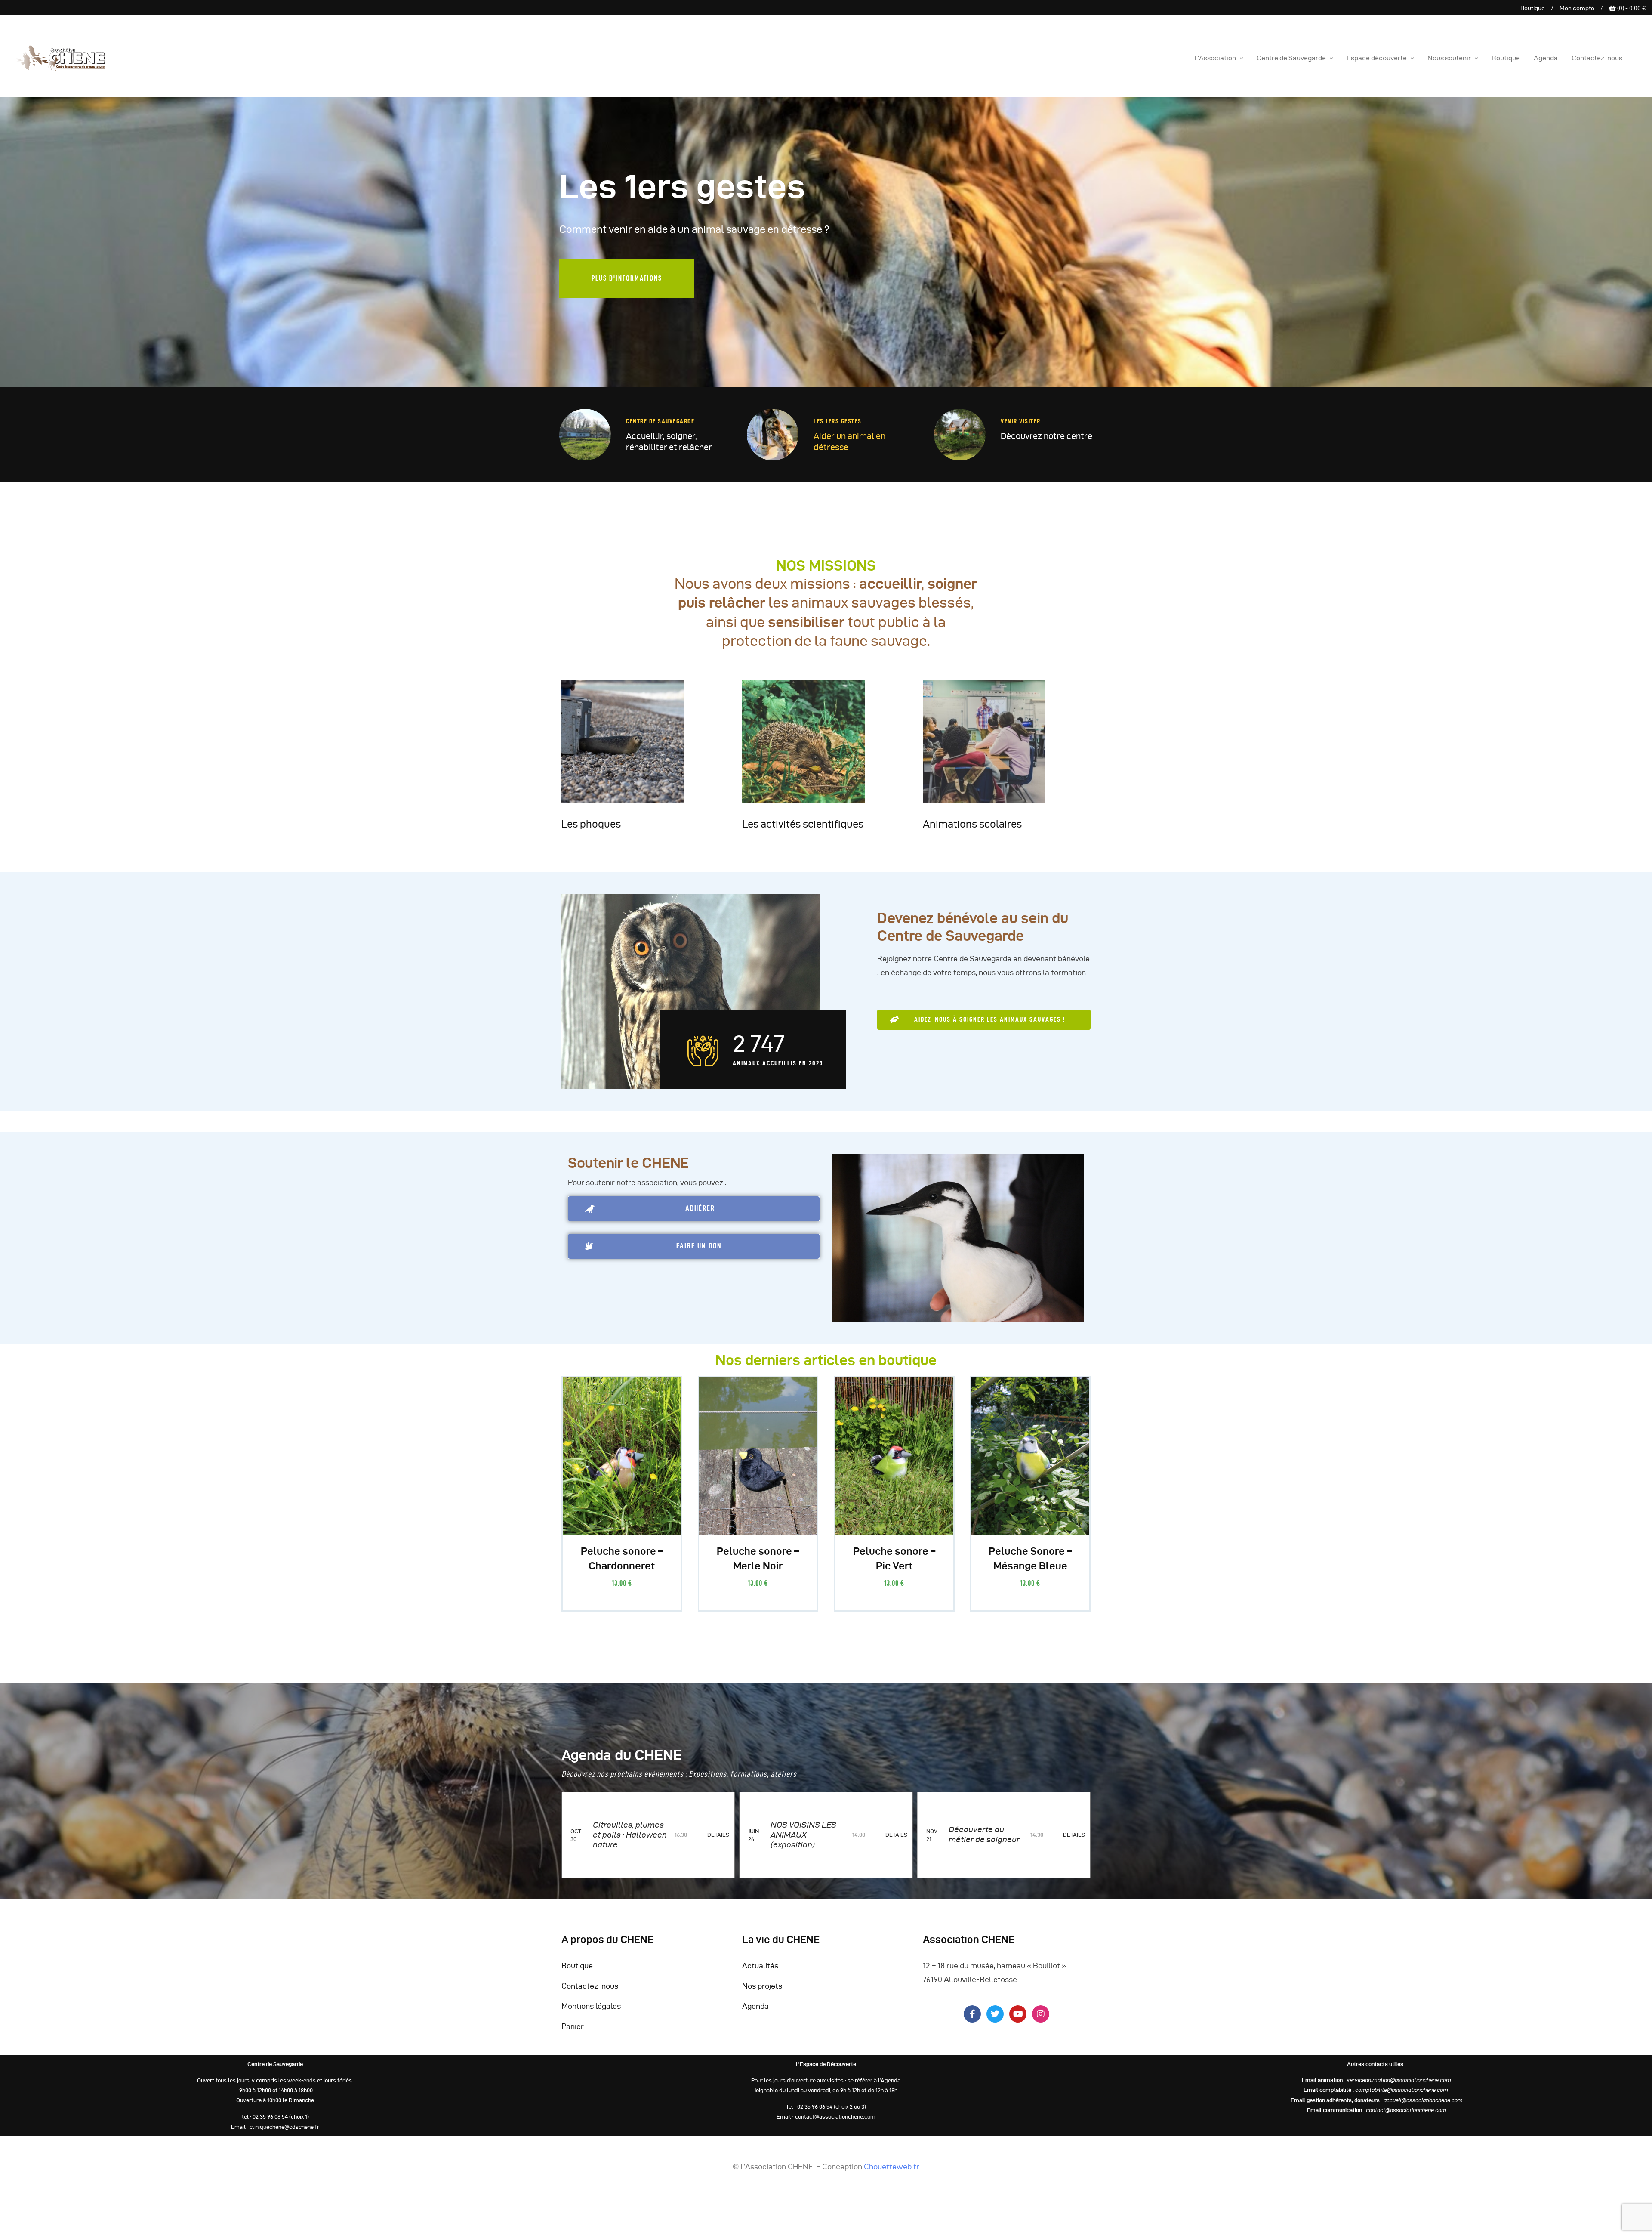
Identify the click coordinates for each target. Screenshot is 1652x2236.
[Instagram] (1041, 2021)
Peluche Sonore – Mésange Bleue (1030, 1566)
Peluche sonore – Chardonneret (622, 1566)
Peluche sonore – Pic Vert (894, 1566)
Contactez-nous (590, 1993)
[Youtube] (1018, 2021)
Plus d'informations (731, 312)
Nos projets (762, 1993)
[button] (984, 1027)
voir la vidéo (636, 308)
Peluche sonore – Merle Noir (758, 1566)
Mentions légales (591, 2013)
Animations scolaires (972, 831)
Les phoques (591, 831)
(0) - (1631, 8)
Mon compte (1577, 8)
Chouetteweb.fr (892, 2174)
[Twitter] (995, 2021)
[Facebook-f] (972, 2021)
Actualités (760, 1973)
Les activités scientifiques (803, 831)
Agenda (755, 2013)
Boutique (1533, 8)
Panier (573, 2034)
